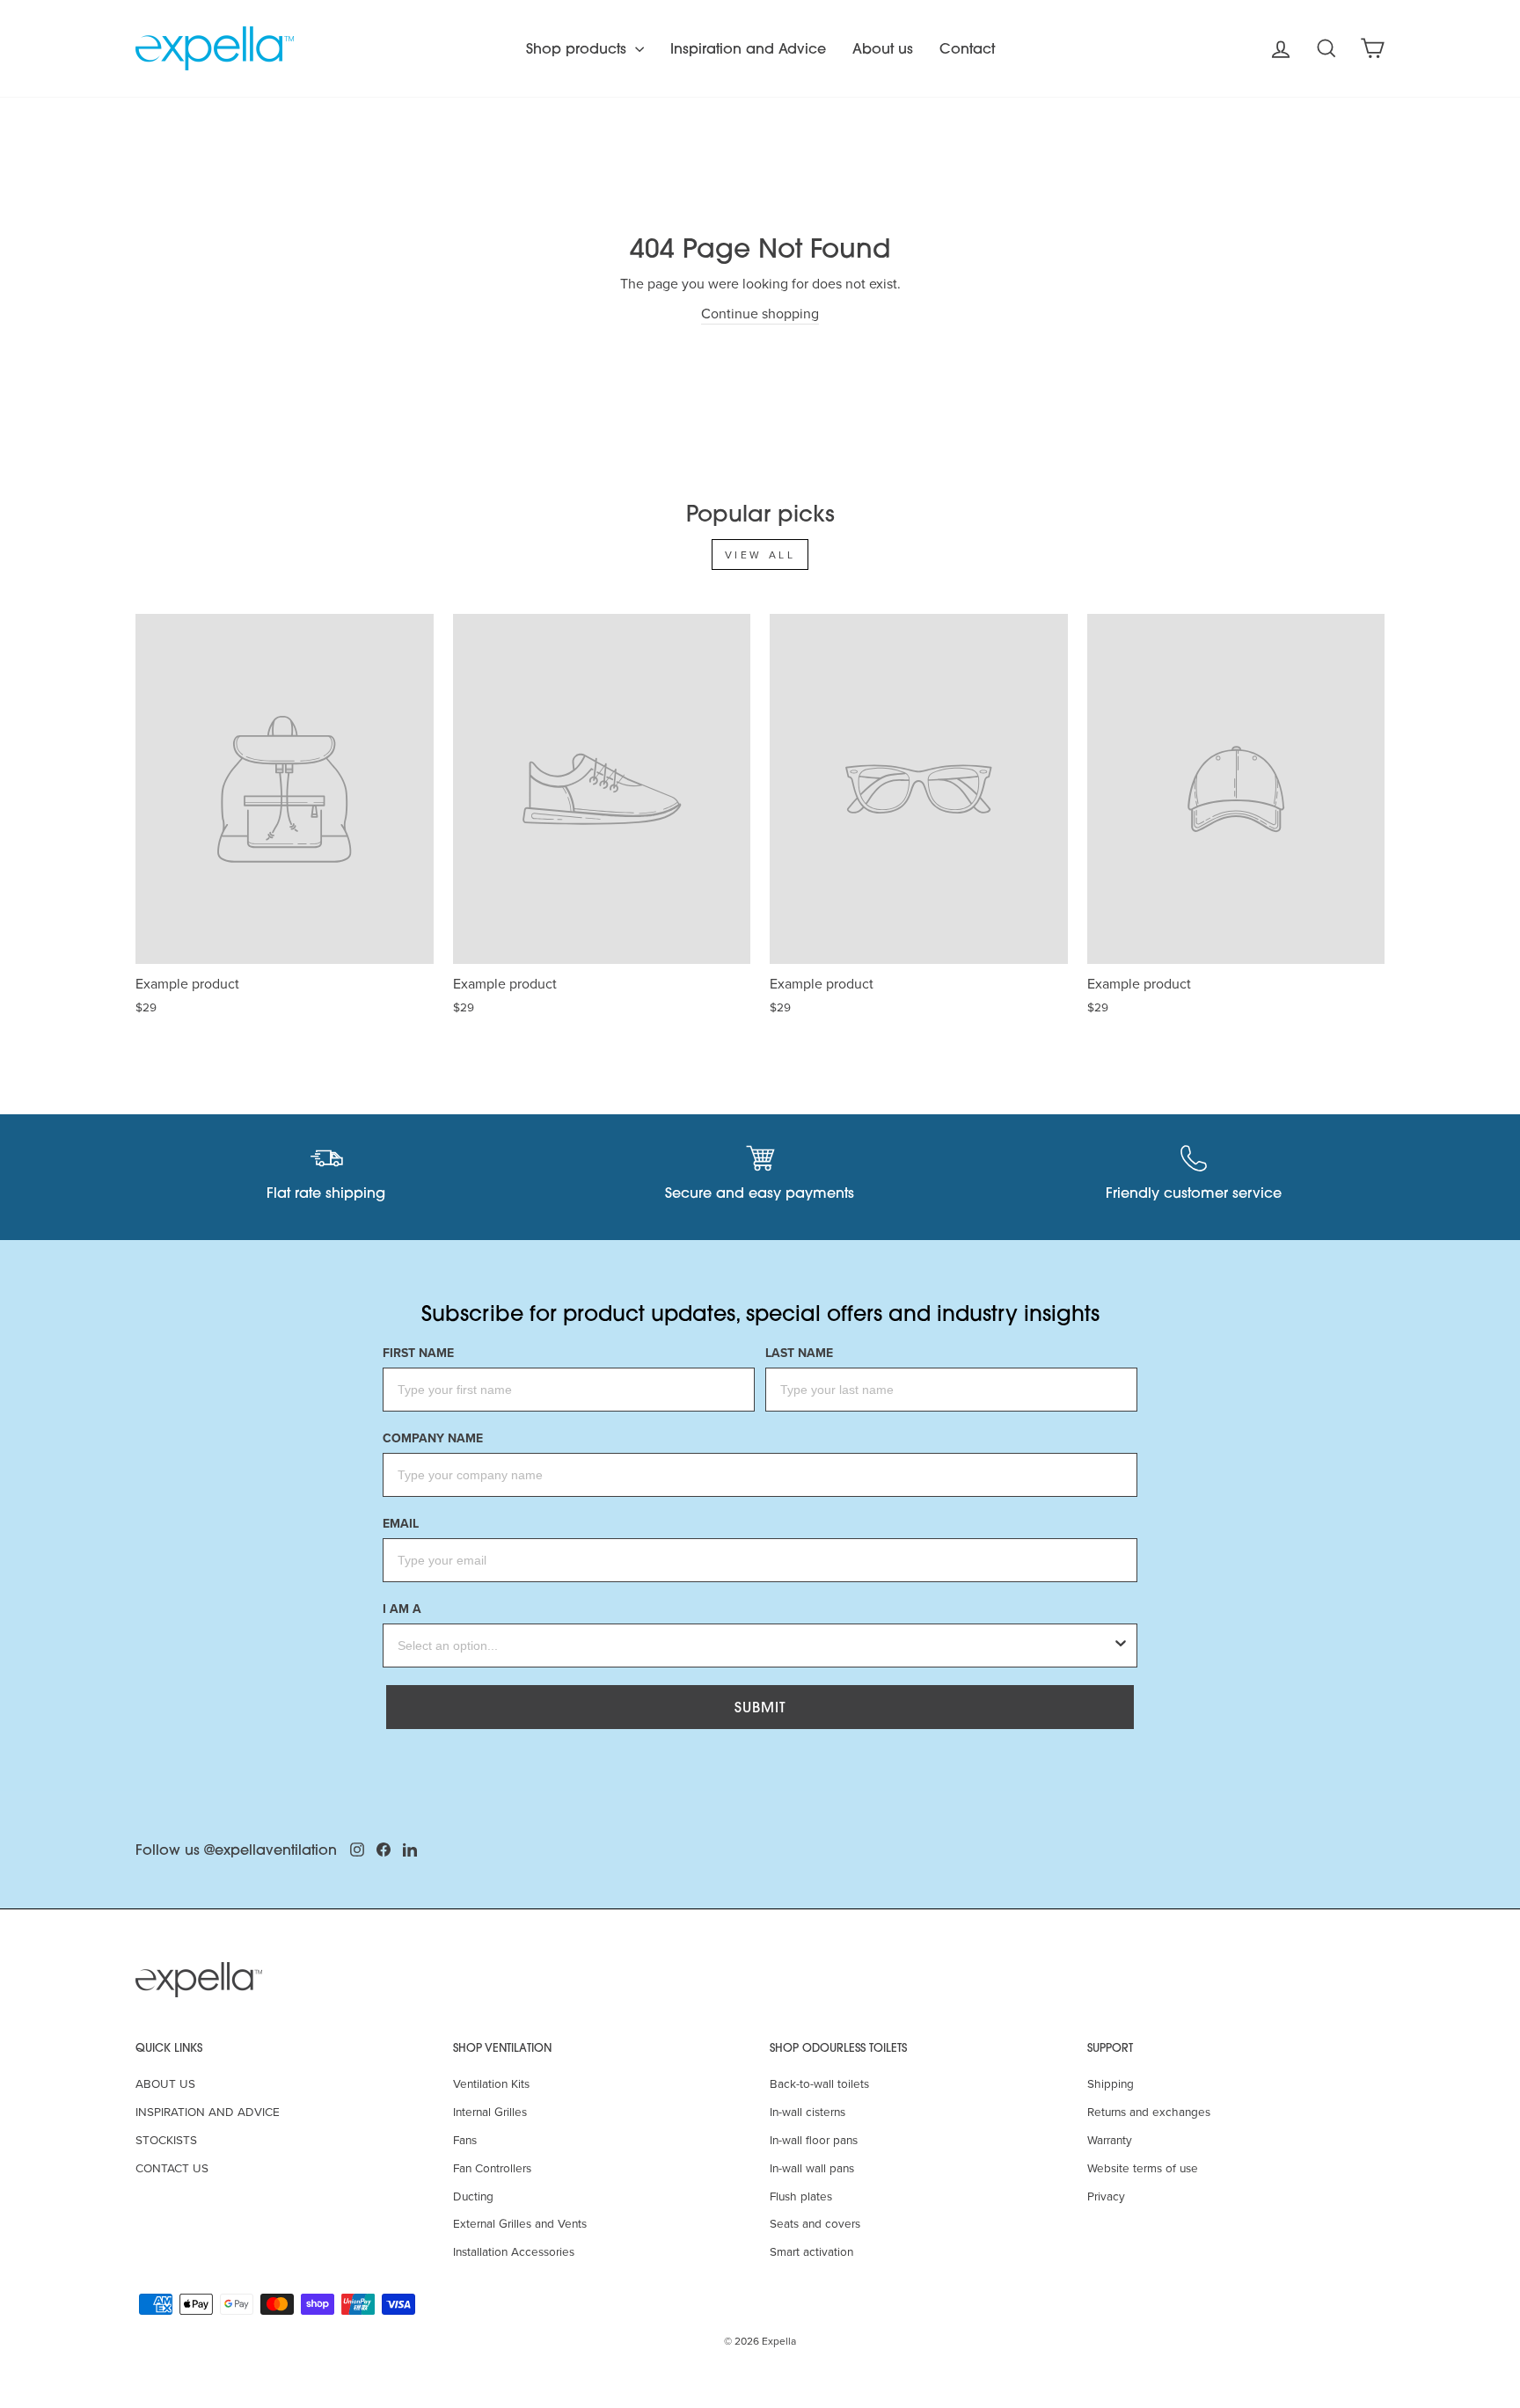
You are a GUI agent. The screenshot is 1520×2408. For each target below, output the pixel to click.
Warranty (1110, 2139)
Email (401, 1524)
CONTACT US (172, 2167)
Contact (967, 48)
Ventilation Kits (491, 2083)
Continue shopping (760, 313)
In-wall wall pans (812, 2167)
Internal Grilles (490, 2111)
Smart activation (811, 2251)
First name (418, 1353)
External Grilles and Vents (520, 2223)
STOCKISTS (166, 2139)
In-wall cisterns (807, 2111)
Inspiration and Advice (748, 48)
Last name (799, 1353)
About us (883, 48)
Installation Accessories (514, 2251)
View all (760, 555)
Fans (465, 2139)
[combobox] (755, 1645)
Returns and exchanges (1149, 2111)
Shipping (1111, 2083)
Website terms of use (1143, 2167)
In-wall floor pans (814, 2139)
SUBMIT (760, 1707)
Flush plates (801, 2196)
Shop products (578, 48)
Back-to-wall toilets (819, 2083)
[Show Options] (1121, 1645)
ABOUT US (165, 2083)
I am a (402, 1609)
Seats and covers (815, 2223)
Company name (433, 1438)
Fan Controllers (492, 2167)
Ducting (473, 2196)
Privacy (1106, 2196)
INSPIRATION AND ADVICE (208, 2111)
